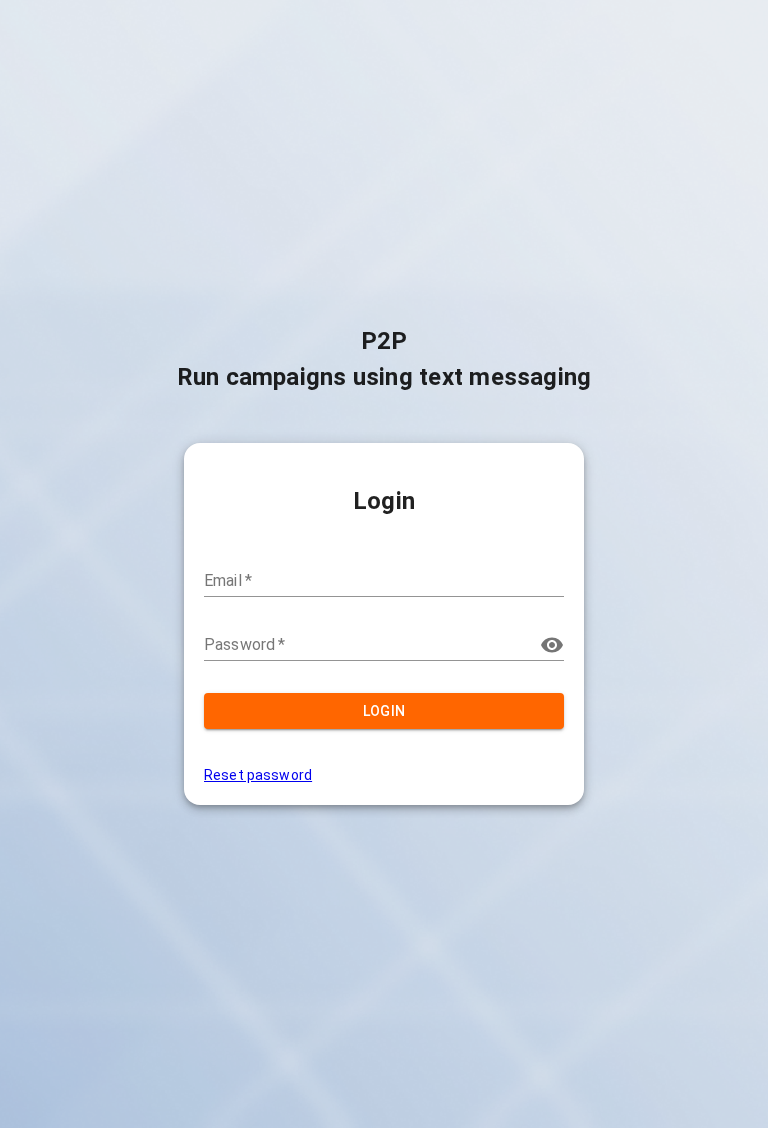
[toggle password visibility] (552, 645)
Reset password (258, 775)
